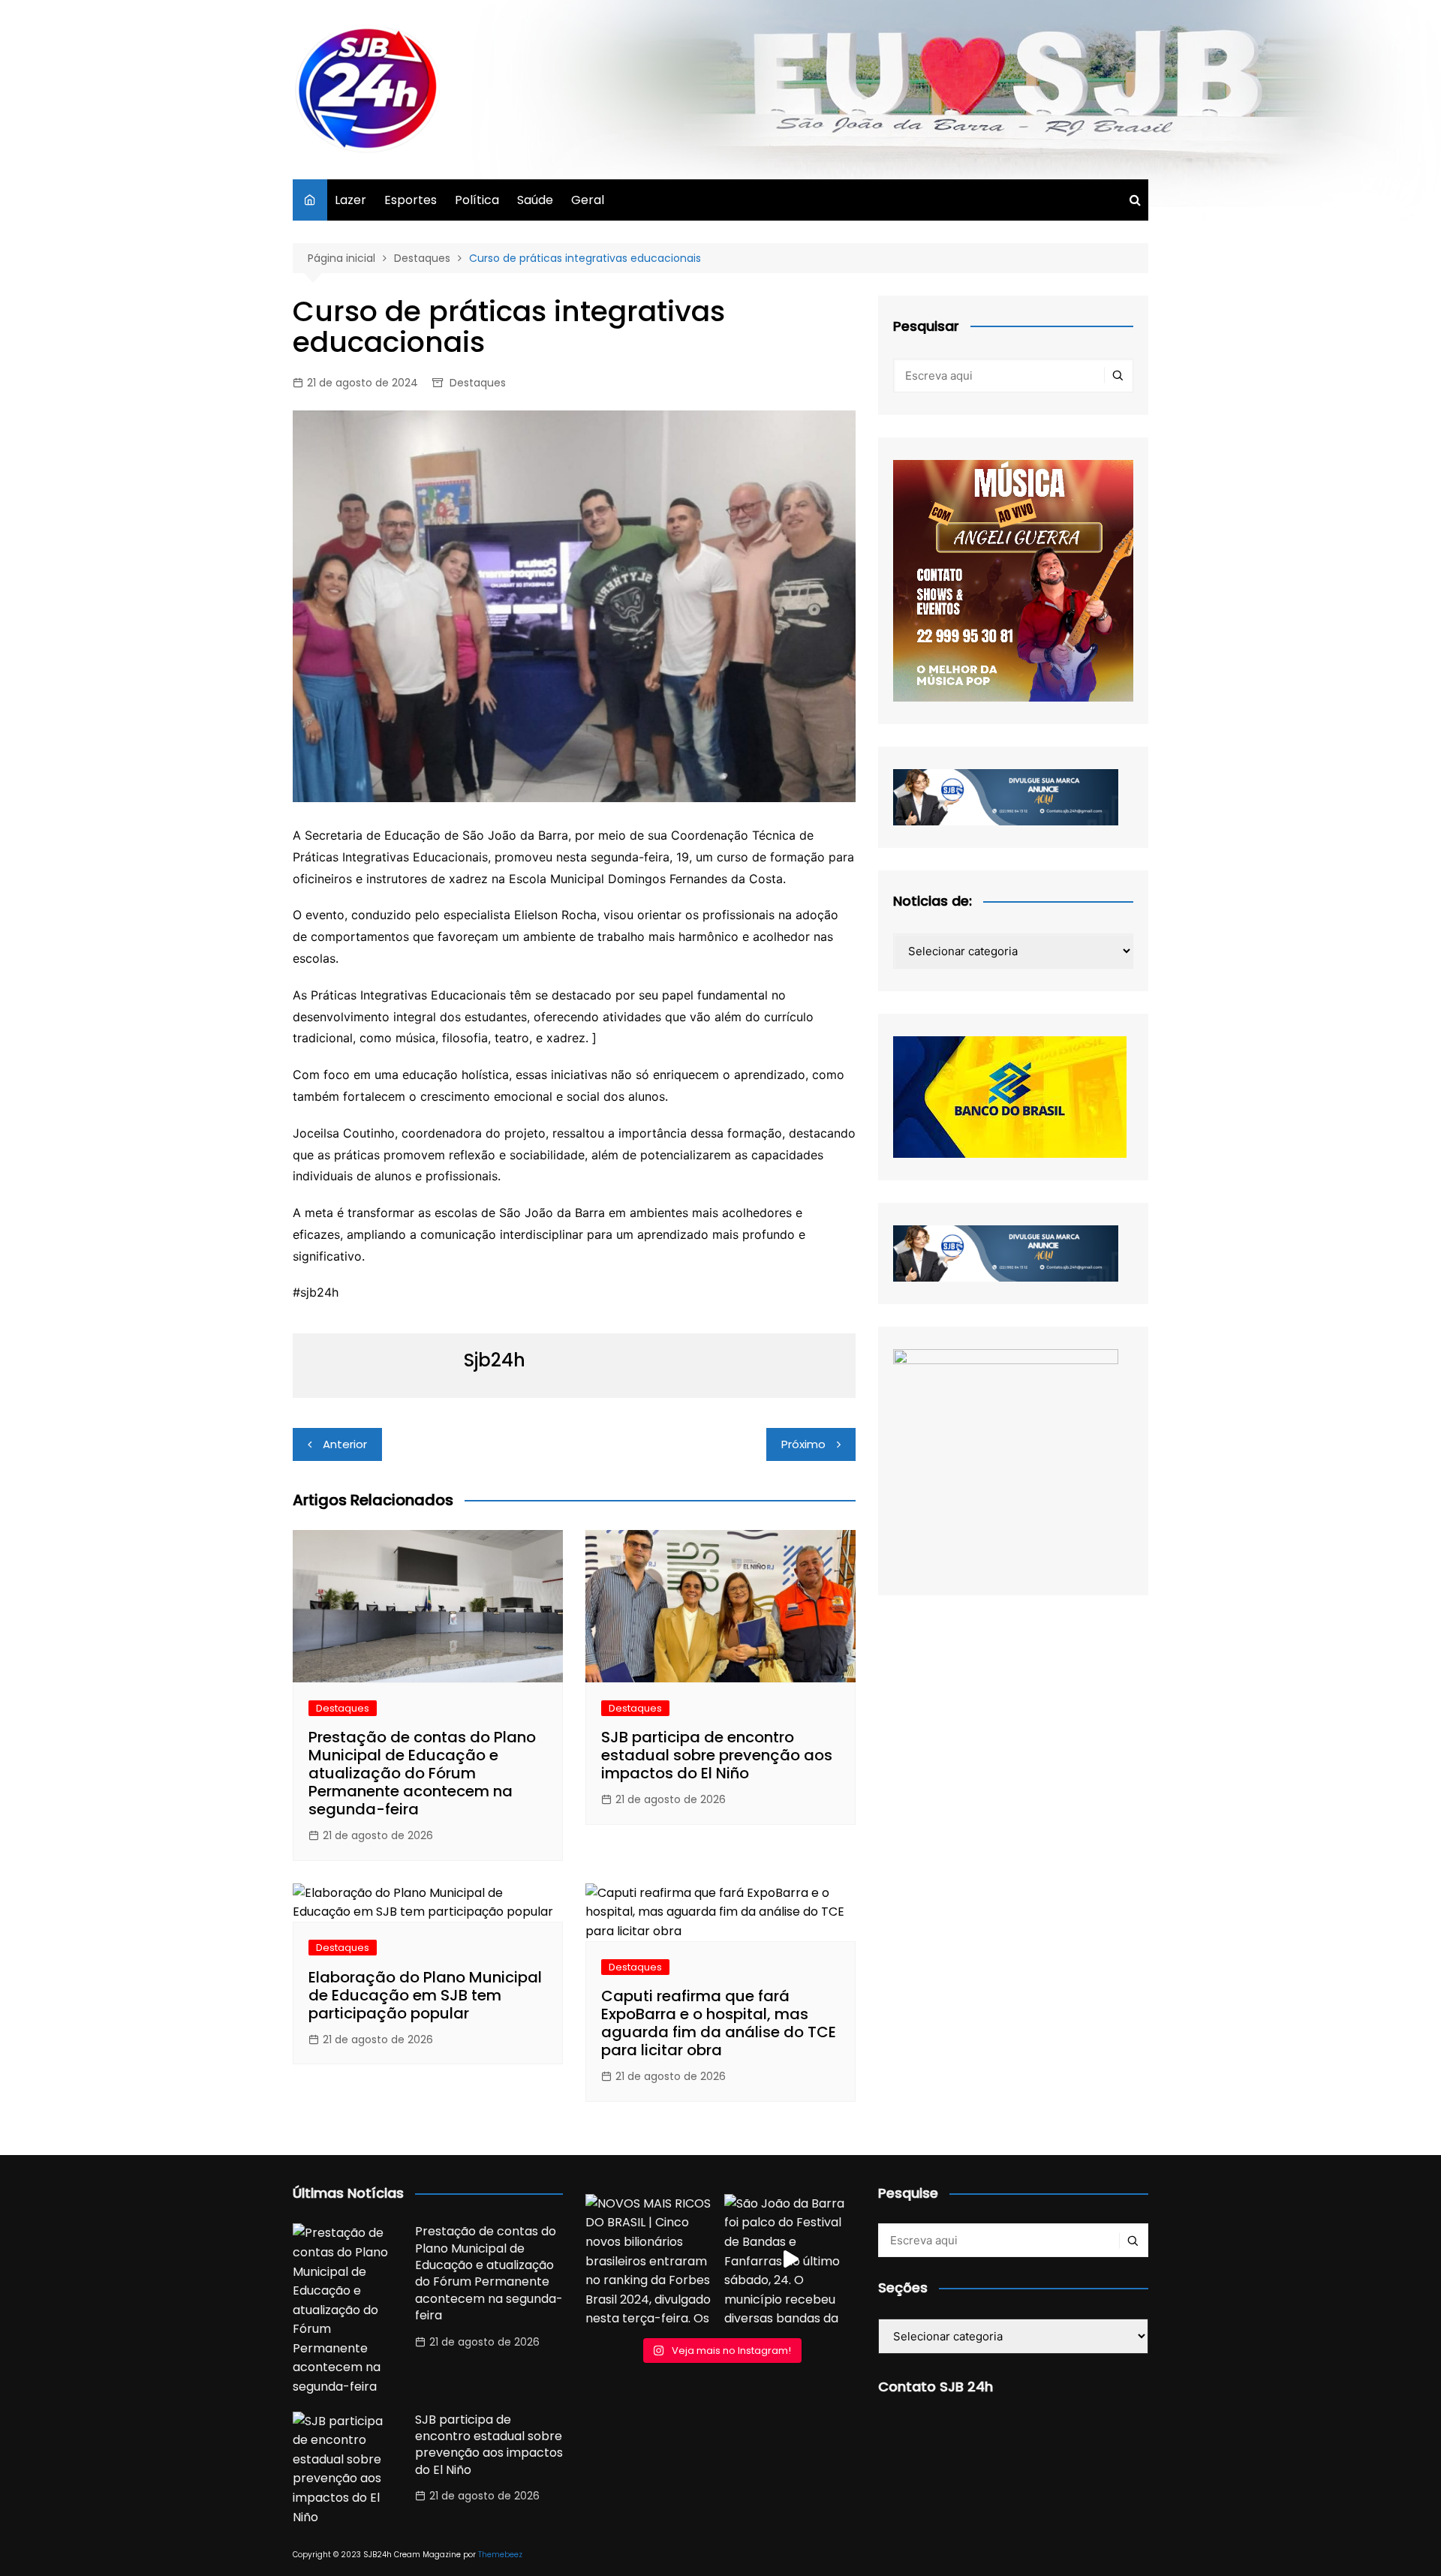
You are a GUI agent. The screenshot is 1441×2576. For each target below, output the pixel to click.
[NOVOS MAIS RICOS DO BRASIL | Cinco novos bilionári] (651, 2260)
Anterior (345, 1444)
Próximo (803, 1444)
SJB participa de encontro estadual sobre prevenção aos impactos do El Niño (717, 1755)
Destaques (478, 383)
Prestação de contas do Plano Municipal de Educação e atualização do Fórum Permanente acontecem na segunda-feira (422, 1773)
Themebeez (500, 2555)
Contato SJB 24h (936, 2387)
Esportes (411, 200)
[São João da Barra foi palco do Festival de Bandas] (790, 2260)
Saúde (535, 200)
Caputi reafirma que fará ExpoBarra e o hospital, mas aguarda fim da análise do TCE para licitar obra (719, 2023)
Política (477, 200)
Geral (588, 200)
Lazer (350, 200)
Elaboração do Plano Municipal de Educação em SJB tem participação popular (425, 1995)
